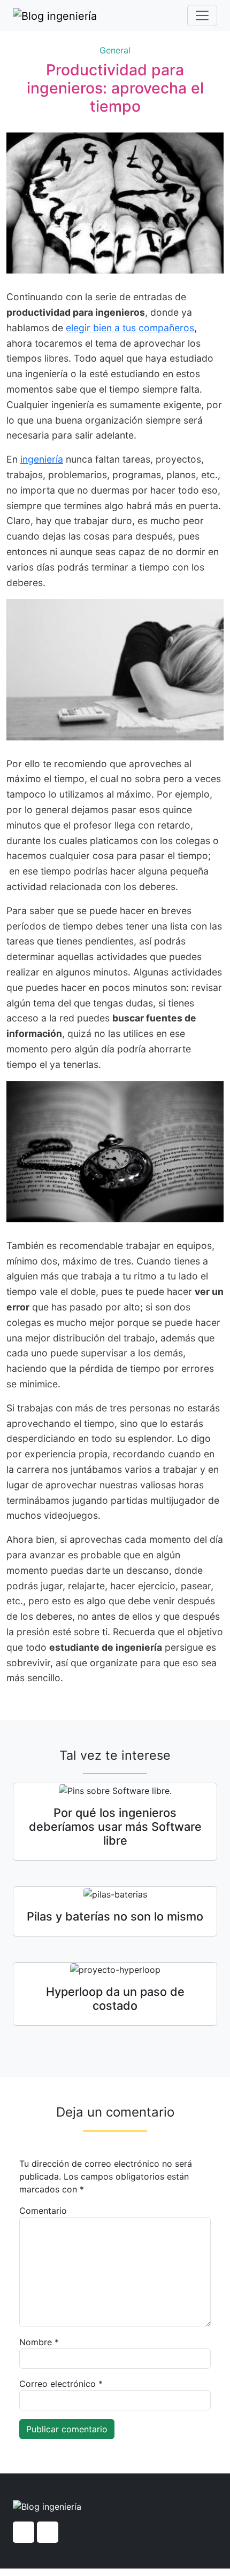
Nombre (39, 2342)
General (115, 50)
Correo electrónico (61, 2384)
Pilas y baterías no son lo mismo (115, 1916)
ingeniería (42, 459)
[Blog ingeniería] (55, 15)
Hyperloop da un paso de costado (115, 1999)
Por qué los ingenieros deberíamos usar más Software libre (115, 1826)
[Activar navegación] (202, 15)
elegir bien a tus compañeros (130, 328)
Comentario (43, 2211)
